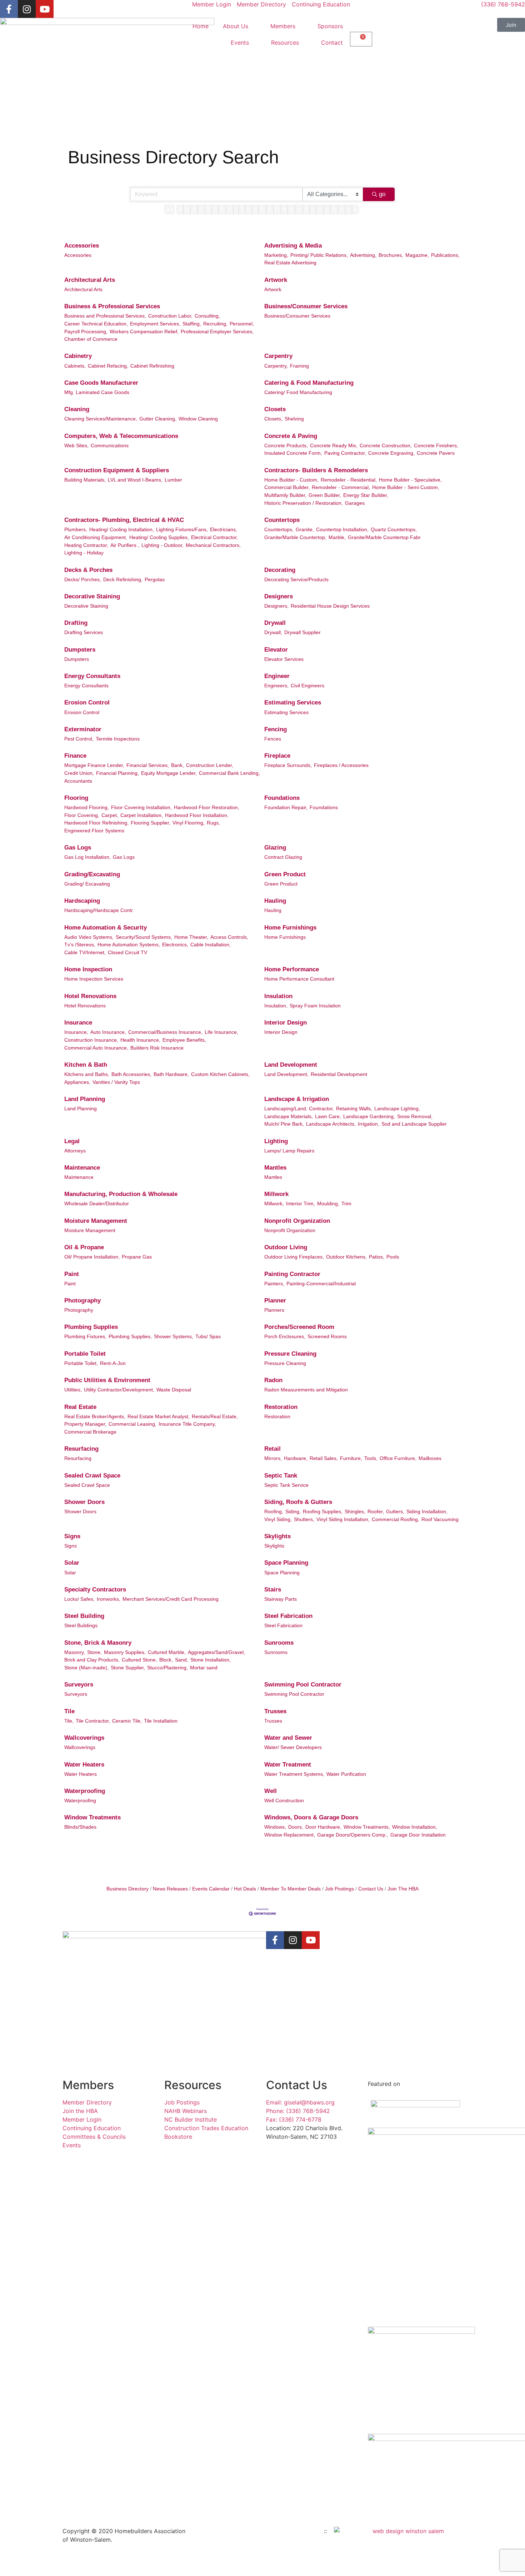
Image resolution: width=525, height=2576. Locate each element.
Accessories (82, 246)
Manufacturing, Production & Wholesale (121, 1194)
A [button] (180, 209)
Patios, (377, 1257)
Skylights (277, 1536)
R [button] (299, 209)
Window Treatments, (367, 1827)
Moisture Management (96, 1221)
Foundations (282, 798)
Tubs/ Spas (208, 1336)
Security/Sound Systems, (144, 937)
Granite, (305, 529)
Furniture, (351, 1458)
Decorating (280, 570)
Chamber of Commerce (91, 339)
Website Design (301, 2531)
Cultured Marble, (167, 1652)
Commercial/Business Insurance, (165, 1032)
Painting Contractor (292, 1274)
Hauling (275, 901)
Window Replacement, (290, 1835)
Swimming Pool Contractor (303, 1685)
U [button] (320, 209)
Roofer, (376, 1511)
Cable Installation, (211, 945)
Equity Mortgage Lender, (169, 773)
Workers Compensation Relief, (144, 332)
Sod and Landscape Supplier (414, 1124)
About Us (236, 26)
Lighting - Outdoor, (162, 545)
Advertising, (363, 255)
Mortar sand (204, 1668)
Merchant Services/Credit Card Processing (171, 1599)
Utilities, (73, 1390)
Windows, (275, 1827)
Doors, (296, 1827)
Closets (275, 409)
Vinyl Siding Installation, (343, 1519)
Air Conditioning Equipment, (96, 537)
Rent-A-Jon (113, 1363)
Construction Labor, (170, 316)
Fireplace (277, 756)
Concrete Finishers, (436, 445)
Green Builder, (325, 495)
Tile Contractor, (93, 1721)
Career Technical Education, (96, 324)
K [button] (249, 209)
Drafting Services (84, 632)
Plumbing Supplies (91, 1327)
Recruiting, (215, 324)
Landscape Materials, (289, 1116)
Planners (274, 1310)
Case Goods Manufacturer (101, 383)
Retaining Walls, (354, 1108)
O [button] (277, 209)
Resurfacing (81, 1449)
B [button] (187, 209)
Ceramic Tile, (127, 1721)
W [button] (334, 209)
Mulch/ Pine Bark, (284, 1124)
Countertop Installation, (342, 529)
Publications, (445, 255)
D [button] (201, 209)
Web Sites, (76, 445)
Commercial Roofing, (396, 1519)
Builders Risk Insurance (157, 1048)
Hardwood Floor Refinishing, (96, 823)
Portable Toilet (85, 1354)
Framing (299, 366)
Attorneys (75, 1151)
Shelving (294, 419)
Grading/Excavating (92, 874)
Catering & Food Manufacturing (309, 383)
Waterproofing (85, 1791)
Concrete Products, (286, 445)
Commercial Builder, (287, 487)
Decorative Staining (92, 596)
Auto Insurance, (108, 1032)
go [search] (382, 194)
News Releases (170, 1889)
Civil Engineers (307, 686)
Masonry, (75, 1652)
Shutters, (304, 1519)
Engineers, (276, 686)
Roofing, (274, 1511)
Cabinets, (75, 366)
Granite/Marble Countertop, (295, 537)
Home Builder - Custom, (291, 480)
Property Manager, (85, 1424)
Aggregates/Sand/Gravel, (216, 1652)
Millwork (276, 1194)
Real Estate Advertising (290, 263)
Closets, (273, 419)
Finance (75, 756)
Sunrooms (279, 1643)
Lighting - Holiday (84, 553)
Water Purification (346, 1774)
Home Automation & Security (106, 928)
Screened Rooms (327, 1336)
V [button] (327, 209)
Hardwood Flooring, (87, 807)
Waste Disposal (174, 1390)
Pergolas (155, 579)
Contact (332, 43)
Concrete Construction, (386, 445)
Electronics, (175, 945)
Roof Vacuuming (440, 1519)
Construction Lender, (210, 765)
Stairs (273, 1590)
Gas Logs (78, 848)
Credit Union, (79, 773)
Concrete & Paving (291, 436)
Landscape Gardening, (369, 1116)
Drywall (275, 623)
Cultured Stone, (139, 1660)
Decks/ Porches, (83, 579)
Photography (82, 1301)
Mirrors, (273, 1458)
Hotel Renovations (90, 996)
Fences (273, 739)
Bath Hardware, (171, 1074)
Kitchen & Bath (86, 1065)
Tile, (69, 1721)
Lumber (173, 480)
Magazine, (417, 255)
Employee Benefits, (184, 1040)
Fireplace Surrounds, (288, 765)
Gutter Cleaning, (158, 419)
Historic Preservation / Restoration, (304, 503)
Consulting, (207, 316)
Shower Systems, (174, 1336)
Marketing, (276, 255)
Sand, (182, 1660)
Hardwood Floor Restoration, (207, 807)
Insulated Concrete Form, (293, 453)
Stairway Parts (281, 1599)
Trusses (275, 1711)
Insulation (278, 996)
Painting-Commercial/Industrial (321, 1284)
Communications (110, 445)
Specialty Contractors (95, 1590)
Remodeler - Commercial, (341, 487)
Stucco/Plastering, (167, 1668)
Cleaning (77, 409)
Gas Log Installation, (87, 857)
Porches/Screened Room (299, 1327)
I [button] (236, 209)
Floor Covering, (82, 815)
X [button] (342, 209)
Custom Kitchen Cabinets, (220, 1074)
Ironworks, (109, 1599)
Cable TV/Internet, (85, 952)
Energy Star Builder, (366, 495)
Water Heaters (84, 1765)
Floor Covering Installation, (141, 807)
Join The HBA (403, 1889)
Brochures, (391, 255)
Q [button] (292, 209)
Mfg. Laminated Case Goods (97, 392)
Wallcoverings (84, 1738)
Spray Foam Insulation (315, 1006)
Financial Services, (148, 765)
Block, (166, 1660)
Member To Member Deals (291, 1889)
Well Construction (284, 1800)
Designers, (276, 606)
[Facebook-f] (9, 9)
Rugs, (213, 823)
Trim (346, 1204)
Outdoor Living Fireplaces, (294, 1257)
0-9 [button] (170, 209)
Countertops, (279, 529)
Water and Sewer (288, 1738)
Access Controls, (229, 937)
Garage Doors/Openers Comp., (353, 1835)
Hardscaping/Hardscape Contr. (99, 910)
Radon (273, 1380)
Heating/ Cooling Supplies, (159, 537)
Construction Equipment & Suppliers (117, 470)
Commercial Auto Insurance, (96, 1048)
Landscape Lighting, (397, 1108)
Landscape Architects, (331, 1124)
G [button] (222, 209)
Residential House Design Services (330, 606)
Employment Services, (155, 324)
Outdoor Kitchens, (346, 1257)
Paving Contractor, (345, 453)
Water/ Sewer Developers (293, 1747)
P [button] (284, 209)
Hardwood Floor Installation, (197, 815)
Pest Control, (79, 739)
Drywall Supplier (302, 632)
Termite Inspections (118, 739)
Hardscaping (82, 901)
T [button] (313, 209)
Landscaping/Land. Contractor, (299, 1108)
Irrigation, (369, 1124)
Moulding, (328, 1204)
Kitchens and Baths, (87, 1074)
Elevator (276, 650)
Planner (275, 1301)
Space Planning (286, 1563)
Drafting (76, 623)
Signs (72, 1536)
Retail (272, 1449)
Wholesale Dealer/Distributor (97, 1204)
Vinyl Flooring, (189, 823)
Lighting (276, 1141)
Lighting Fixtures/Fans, (182, 529)
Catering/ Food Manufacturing (298, 392)
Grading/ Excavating (87, 884)
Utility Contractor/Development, (119, 1390)
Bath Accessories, (131, 1074)
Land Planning (85, 1099)
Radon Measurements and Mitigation (306, 1390)
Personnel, (242, 324)
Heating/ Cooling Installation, (122, 529)
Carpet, (110, 815)
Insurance (78, 1023)
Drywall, (273, 632)
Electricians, (224, 529)
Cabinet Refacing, (108, 366)
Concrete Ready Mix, (334, 445)
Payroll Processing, (86, 332)
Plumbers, (76, 529)
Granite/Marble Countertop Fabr (384, 537)
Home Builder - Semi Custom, (406, 487)
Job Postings (339, 1889)
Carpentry (278, 356)
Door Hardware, (323, 1827)
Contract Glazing (283, 857)
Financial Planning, (117, 773)
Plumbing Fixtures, (85, 1336)
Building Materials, (85, 480)
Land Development (291, 1065)
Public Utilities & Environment (107, 1380)
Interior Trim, (301, 1204)
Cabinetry (78, 356)
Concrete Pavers (436, 453)
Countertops (282, 520)
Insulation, (276, 1006)
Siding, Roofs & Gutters (298, 1502)
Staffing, (192, 324)
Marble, (337, 537)
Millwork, (274, 1204)
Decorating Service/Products (296, 579)
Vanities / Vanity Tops (116, 1082)
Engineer (277, 676)
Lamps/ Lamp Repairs (289, 1151)
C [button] (194, 209)
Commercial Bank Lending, (229, 773)
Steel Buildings (81, 1625)
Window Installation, (415, 1827)
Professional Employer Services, (217, 332)
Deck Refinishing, (123, 579)
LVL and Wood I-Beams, (135, 480)
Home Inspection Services (94, 979)
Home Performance (292, 969)
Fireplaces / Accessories (341, 765)
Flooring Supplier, (151, 823)
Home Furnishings (290, 928)
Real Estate (80, 1407)
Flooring (76, 798)
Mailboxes (430, 1458)
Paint (72, 1274)
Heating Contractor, (86, 545)
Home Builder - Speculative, (410, 480)
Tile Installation (161, 1721)
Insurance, (76, 1032)
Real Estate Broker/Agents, (95, 1416)
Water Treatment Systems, (294, 1774)
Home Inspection (88, 969)
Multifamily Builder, (285, 495)
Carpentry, (276, 366)
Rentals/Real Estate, (215, 1416)
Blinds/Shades (80, 1827)
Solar (72, 1563)
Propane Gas (137, 1257)
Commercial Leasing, (132, 1424)
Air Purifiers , (125, 545)
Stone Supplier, (128, 1668)
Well (271, 1791)
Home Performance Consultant (299, 979)
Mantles (275, 1168)
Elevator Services (284, 659)
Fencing (276, 729)
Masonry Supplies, (125, 1652)
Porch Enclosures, (285, 1336)
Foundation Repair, (286, 807)
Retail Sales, (324, 1458)
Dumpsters (80, 650)
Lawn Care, (328, 1116)
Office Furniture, (398, 1458)
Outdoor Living (286, 1247)
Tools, (371, 1458)
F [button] (215, 209)
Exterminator (83, 729)
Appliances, (77, 1082)
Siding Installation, (427, 1511)
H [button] (230, 209)
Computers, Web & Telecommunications (121, 436)
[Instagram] (27, 9)
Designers (279, 596)
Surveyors (79, 1685)
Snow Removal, (415, 1116)
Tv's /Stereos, (80, 945)
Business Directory (127, 1889)
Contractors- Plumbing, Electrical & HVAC (124, 520)
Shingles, (355, 1511)
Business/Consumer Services (306, 306)
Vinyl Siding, (278, 1519)
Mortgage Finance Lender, (94, 765)
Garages (355, 503)
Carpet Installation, (142, 815)
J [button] (242, 209)
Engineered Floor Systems (94, 831)
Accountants (78, 781)
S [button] (306, 209)
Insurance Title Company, (187, 1424)
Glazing (275, 848)
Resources (285, 43)
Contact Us (371, 1889)
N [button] (270, 209)
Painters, (274, 1284)
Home (201, 26)
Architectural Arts (90, 280)
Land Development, (286, 1074)
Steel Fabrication (288, 1616)
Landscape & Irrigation (297, 1099)
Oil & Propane (84, 1247)
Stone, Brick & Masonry (98, 1643)
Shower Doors (84, 1502)
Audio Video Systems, (89, 937)
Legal (72, 1141)
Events (240, 43)
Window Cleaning (198, 419)
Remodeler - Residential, (349, 480)
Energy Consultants (92, 676)
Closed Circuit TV (127, 952)
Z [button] (355, 209)
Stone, (94, 1652)
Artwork (276, 280)
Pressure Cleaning (290, 1354)
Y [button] (348, 209)
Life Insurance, (221, 1032)
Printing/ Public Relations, (319, 255)
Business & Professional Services (112, 306)
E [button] (208, 209)
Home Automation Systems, (129, 945)
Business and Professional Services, (105, 316)
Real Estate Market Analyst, (159, 1416)
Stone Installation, (211, 1660)
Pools (393, 1257)
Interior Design (286, 1023)
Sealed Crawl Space (92, 1476)
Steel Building (84, 1616)
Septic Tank (281, 1476)
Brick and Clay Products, (92, 1660)
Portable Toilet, (81, 1363)
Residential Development (339, 1074)
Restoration (281, 1407)
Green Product (285, 874)
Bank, (177, 765)
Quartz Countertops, (394, 529)
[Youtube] (45, 9)
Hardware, (296, 1458)
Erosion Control (87, 702)
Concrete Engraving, (391, 453)
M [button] (262, 209)
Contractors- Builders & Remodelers (316, 470)
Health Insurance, (140, 1040)
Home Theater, (191, 937)
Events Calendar (211, 1889)
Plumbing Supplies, (130, 1336)
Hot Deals (245, 1889)
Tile (69, 1711)
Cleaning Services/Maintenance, (101, 419)
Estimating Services (293, 702)
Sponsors (330, 26)
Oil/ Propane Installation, (92, 1257)
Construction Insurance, (91, 1040)
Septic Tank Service (286, 1485)
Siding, (293, 1511)
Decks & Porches (88, 570)
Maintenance (82, 1168)
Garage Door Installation (418, 1835)
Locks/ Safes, (79, 1599)
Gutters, (395, 1511)
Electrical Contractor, (214, 537)
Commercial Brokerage (90, 1432)
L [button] (255, 209)
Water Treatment (288, 1765)
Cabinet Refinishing (152, 366)
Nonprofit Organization (297, 1221)
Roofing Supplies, (323, 1511)
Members (283, 26)
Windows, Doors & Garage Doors (311, 1817)
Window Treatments (92, 1817)
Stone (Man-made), (86, 1668)
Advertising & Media (293, 246)
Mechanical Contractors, (213, 545)
